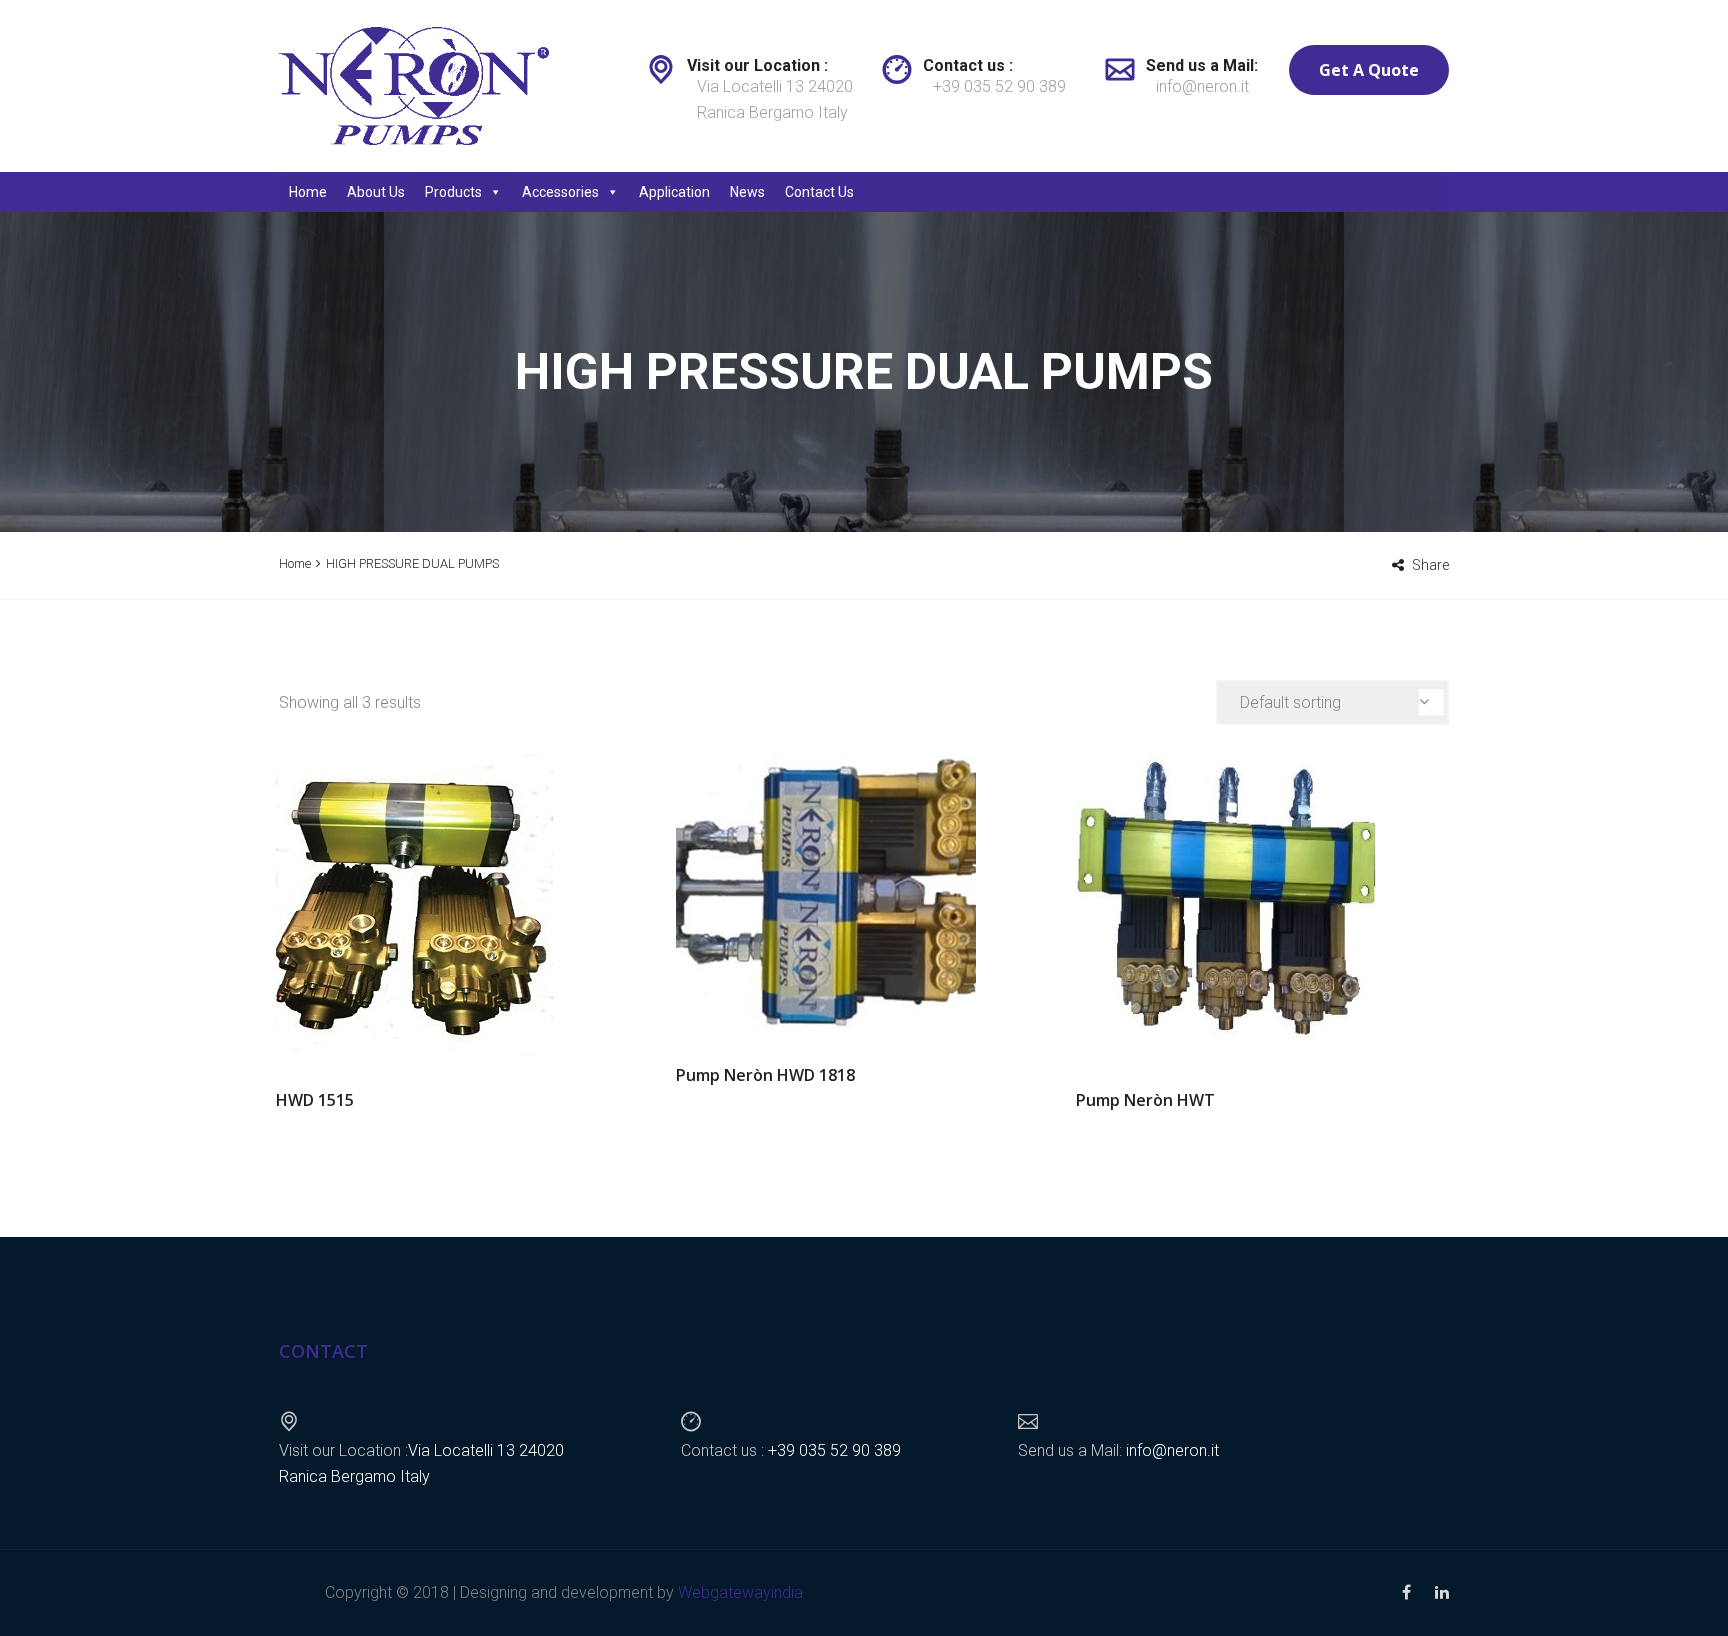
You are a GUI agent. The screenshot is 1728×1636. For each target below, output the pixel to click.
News (747, 192)
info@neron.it (1202, 86)
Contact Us (819, 192)
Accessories (560, 192)
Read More (464, 905)
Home (308, 192)
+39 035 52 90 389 (999, 86)
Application (674, 192)
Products (453, 192)
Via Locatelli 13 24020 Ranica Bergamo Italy (775, 99)
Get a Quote (1369, 70)
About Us (376, 192)
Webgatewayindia (740, 1592)
